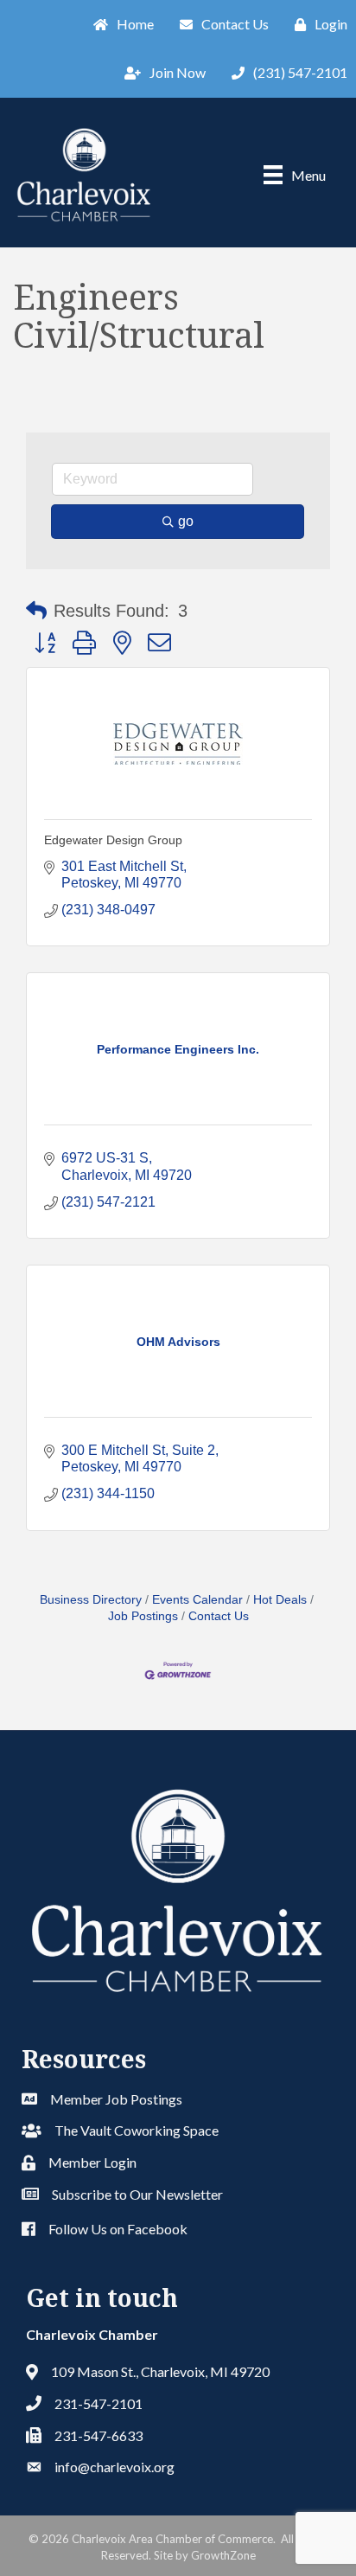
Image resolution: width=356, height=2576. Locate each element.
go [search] (186, 521)
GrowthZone (223, 2555)
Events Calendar (197, 1600)
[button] (36, 611)
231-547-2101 (99, 2403)
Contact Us (219, 1616)
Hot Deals (280, 1600)
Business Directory (91, 1600)
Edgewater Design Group (113, 840)
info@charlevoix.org (114, 2467)
